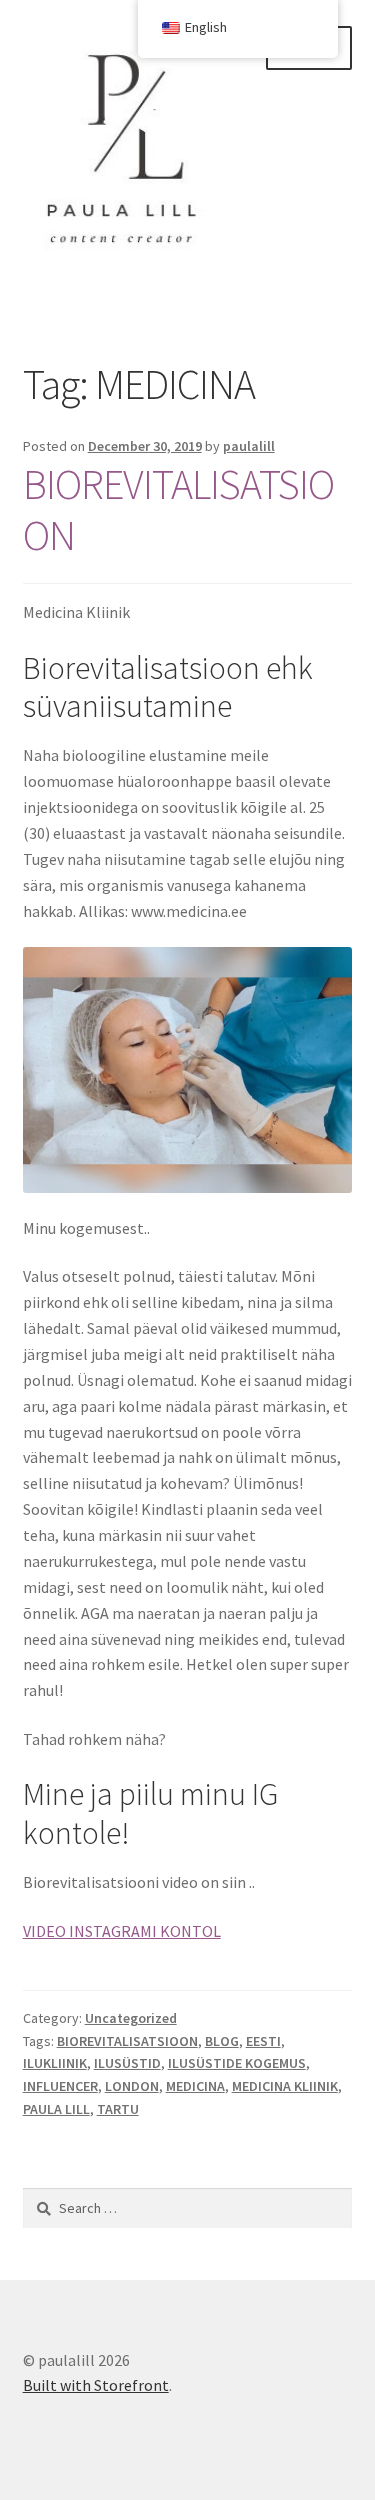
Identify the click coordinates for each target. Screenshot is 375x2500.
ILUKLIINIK (55, 2063)
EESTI (263, 2041)
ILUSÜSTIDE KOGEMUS (237, 2063)
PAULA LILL (56, 2109)
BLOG (222, 2041)
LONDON (132, 2086)
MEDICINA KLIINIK (285, 2086)
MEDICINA (195, 2086)
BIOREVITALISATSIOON (178, 509)
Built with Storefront (96, 2385)
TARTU (118, 2109)
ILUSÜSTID (127, 2063)
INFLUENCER (60, 2086)
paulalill (249, 446)
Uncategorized (131, 2018)
